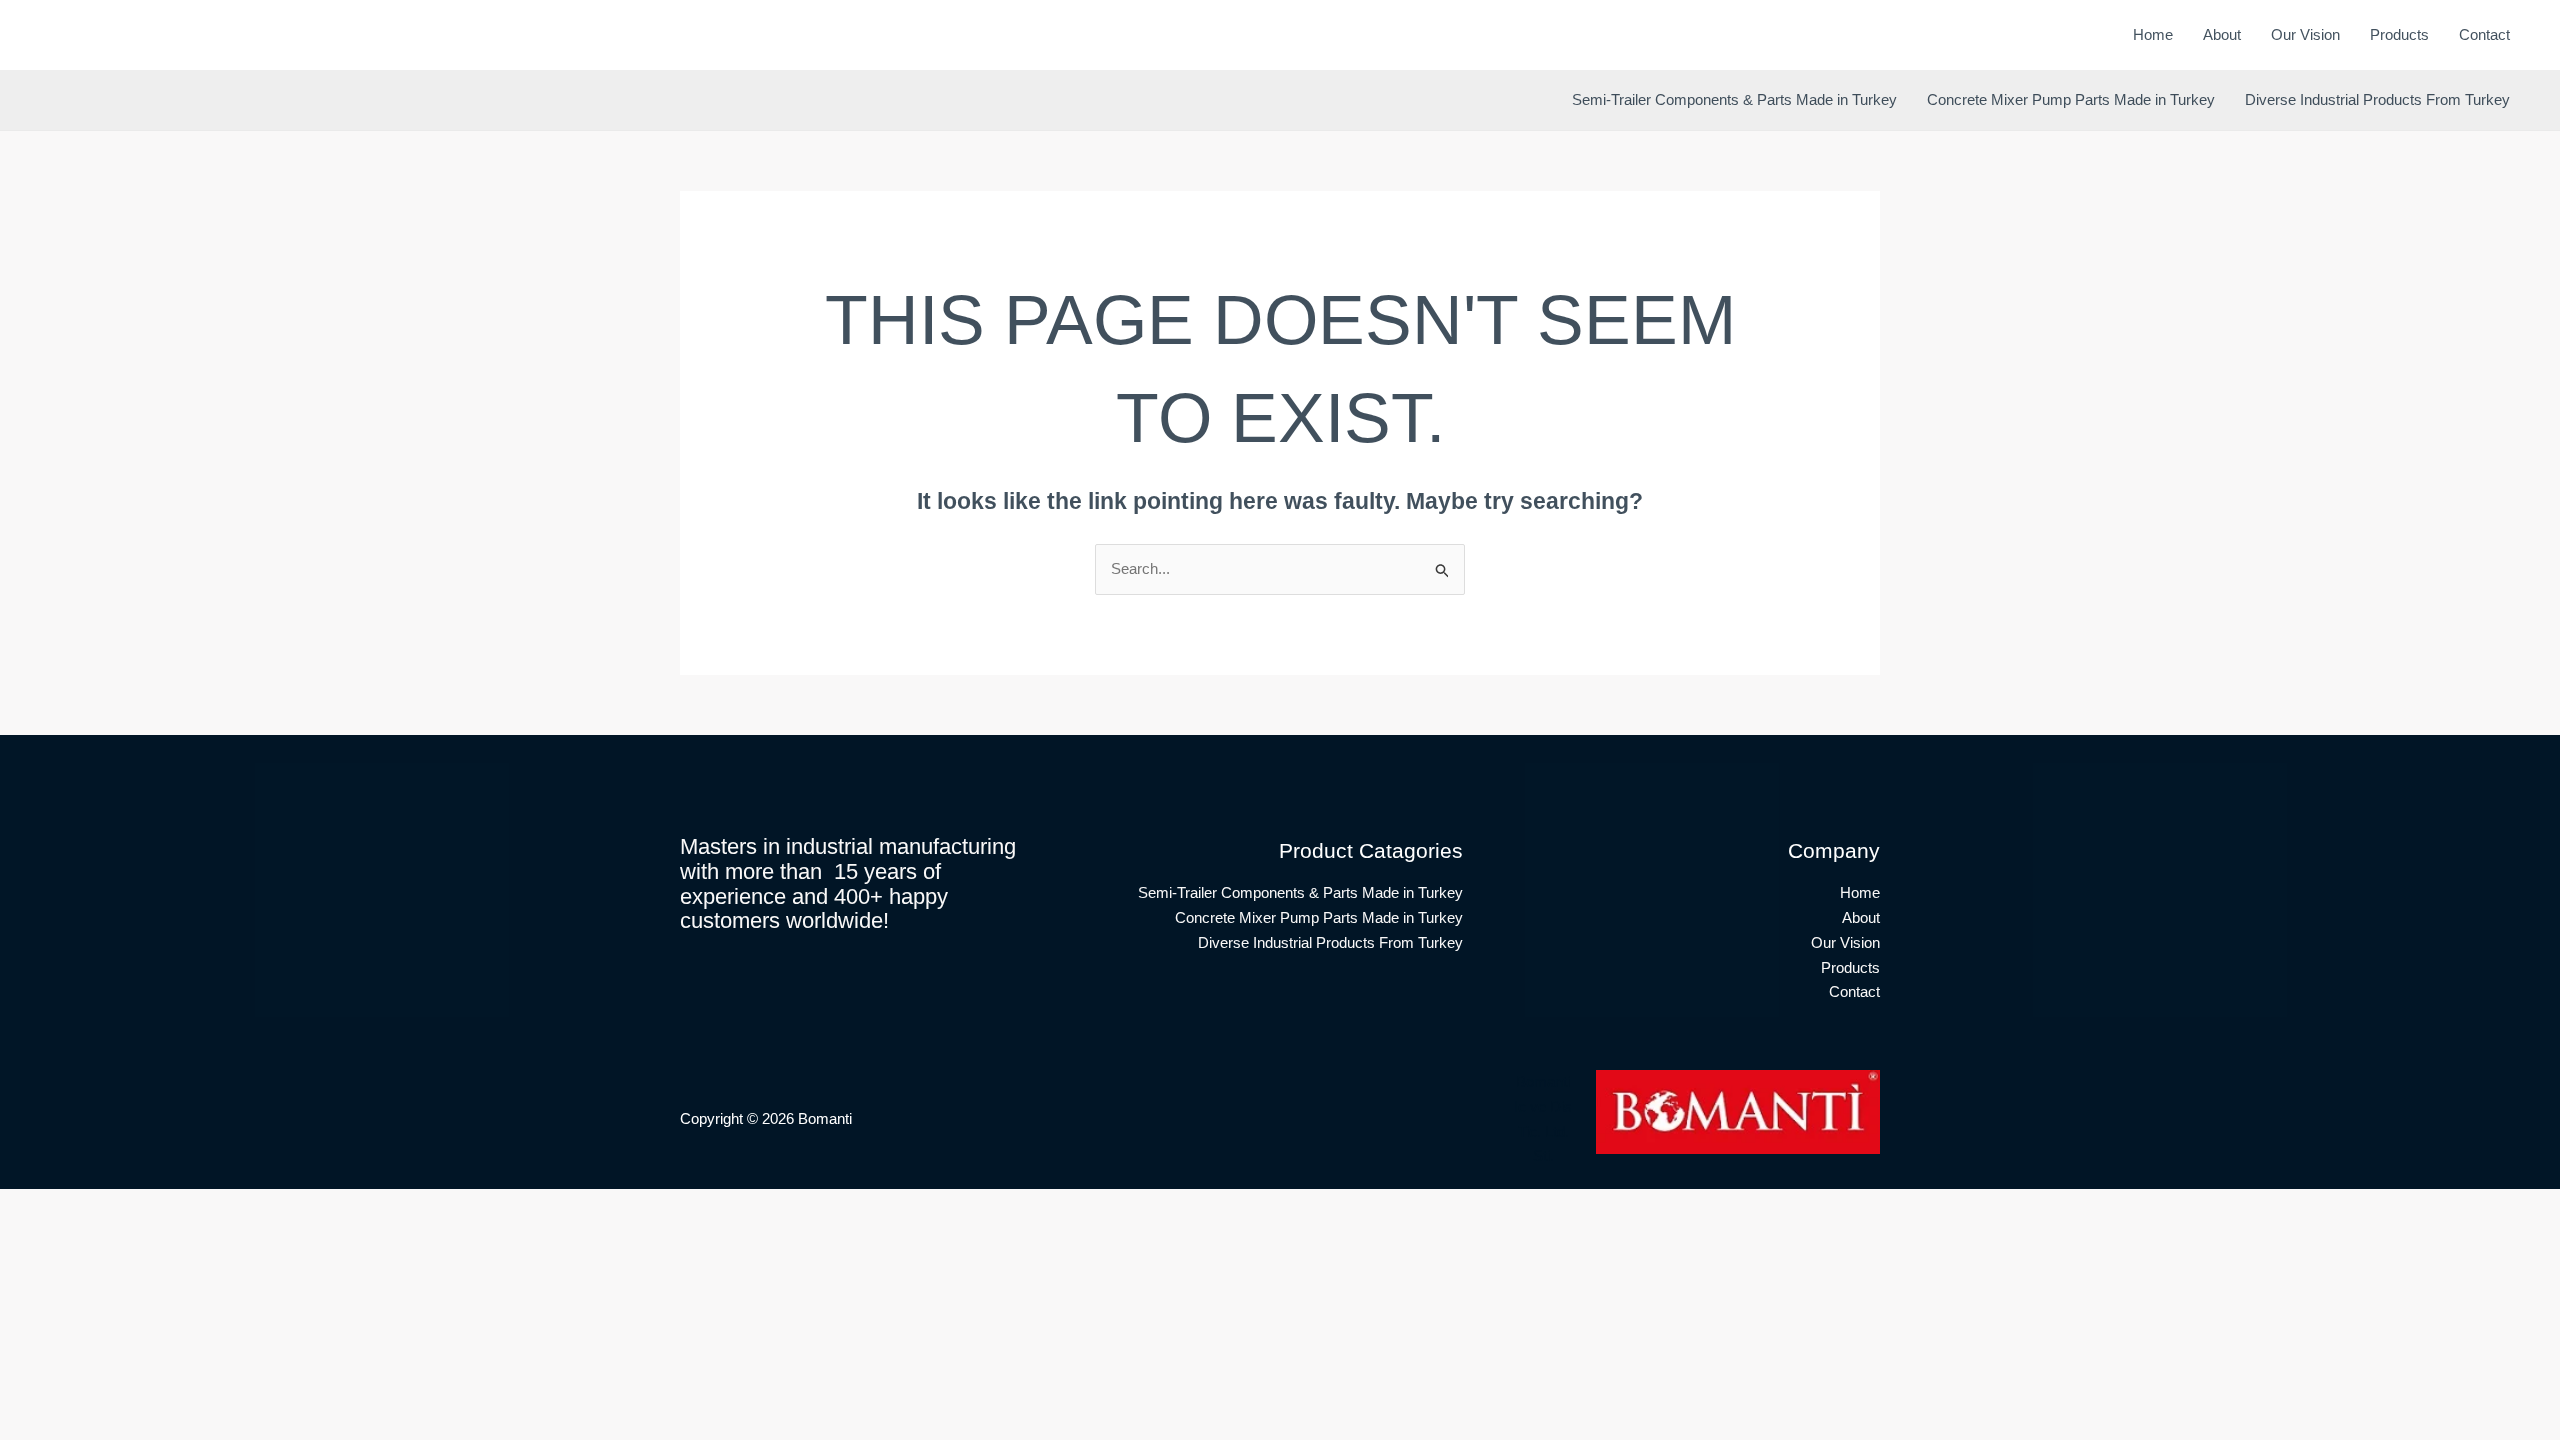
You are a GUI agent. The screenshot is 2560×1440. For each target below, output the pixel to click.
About (2222, 34)
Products (2399, 34)
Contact (2484, 34)
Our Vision (2305, 34)
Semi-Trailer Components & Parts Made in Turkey (1734, 99)
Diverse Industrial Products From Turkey (2377, 99)
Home (2153, 34)
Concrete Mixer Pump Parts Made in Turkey (2071, 99)
